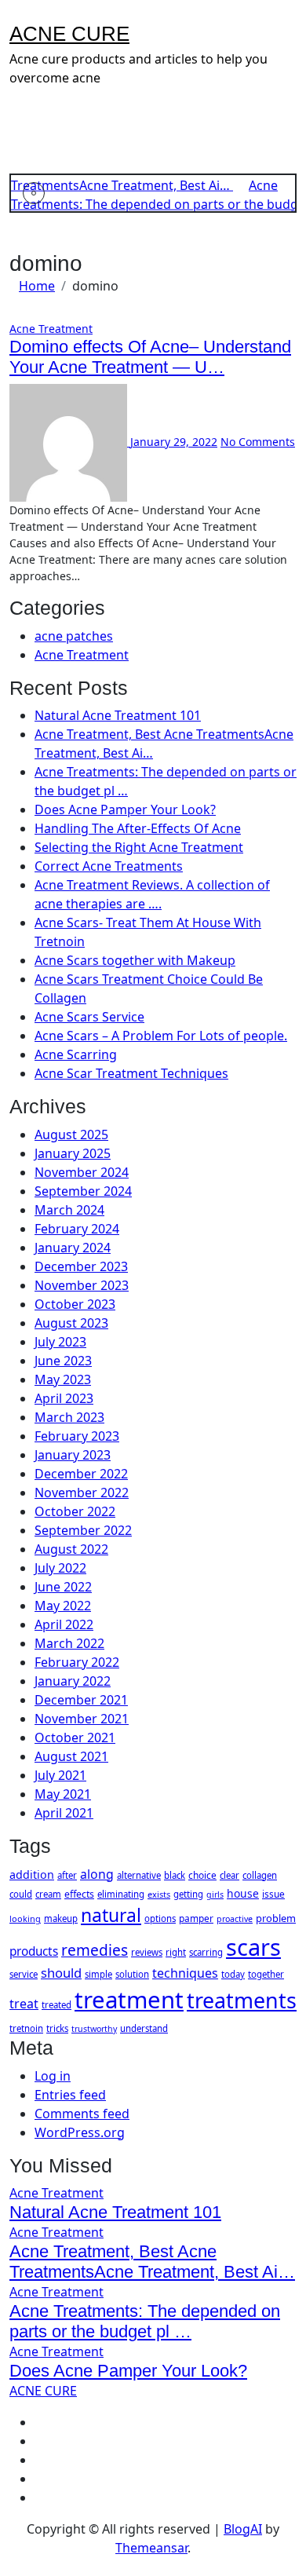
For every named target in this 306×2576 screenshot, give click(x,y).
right (176, 1952)
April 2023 (64, 1398)
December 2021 (81, 1700)
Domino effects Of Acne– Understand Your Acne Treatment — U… (150, 357)
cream (48, 1894)
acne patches (74, 636)
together (266, 1974)
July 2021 (60, 1775)
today (233, 1974)
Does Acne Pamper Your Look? (125, 809)
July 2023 (60, 1342)
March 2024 (69, 1210)
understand (144, 2028)
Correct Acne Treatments (109, 866)
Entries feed (70, 2095)
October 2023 (75, 1304)
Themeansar (151, 2548)
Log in (53, 2076)
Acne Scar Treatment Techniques (131, 1073)
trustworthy (94, 2029)
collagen (260, 1875)
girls (215, 1895)
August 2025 (71, 1135)
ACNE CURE (69, 34)
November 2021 (82, 1719)
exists (159, 1894)
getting (188, 1894)
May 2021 (63, 1794)
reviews (147, 1952)
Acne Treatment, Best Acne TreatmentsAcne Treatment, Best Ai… (152, 2262)
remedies (95, 1950)
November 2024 (82, 1172)
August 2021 (71, 1756)
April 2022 (64, 1624)
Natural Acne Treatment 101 (118, 715)
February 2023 (77, 1436)
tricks (57, 2028)
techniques (185, 1973)
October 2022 (75, 1511)
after (67, 1875)
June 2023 (63, 1361)
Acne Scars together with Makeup (135, 960)
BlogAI (243, 2529)
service (24, 1974)
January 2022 (73, 1681)
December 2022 (81, 1474)
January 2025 (73, 1153)
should (61, 1973)
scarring (206, 1952)
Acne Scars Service (89, 1017)
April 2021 (64, 1813)
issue (273, 1894)
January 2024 (73, 1248)
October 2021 (75, 1737)
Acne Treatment (51, 329)
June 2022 (63, 1587)
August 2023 (71, 1323)
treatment (129, 2000)
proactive (235, 1919)
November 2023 (82, 1285)
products (34, 1951)
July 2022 (60, 1568)
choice (202, 1875)
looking (25, 1918)
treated (56, 2005)
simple (98, 1974)
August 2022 (71, 1549)
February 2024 (77, 1229)
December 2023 (81, 1266)
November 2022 (82, 1493)
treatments (242, 2000)
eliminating (121, 1894)
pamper (196, 1918)
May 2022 (63, 1606)
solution (132, 1974)
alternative (139, 1875)
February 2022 (77, 1662)
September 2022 (83, 1530)
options (160, 1918)
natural (111, 1915)
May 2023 (63, 1379)
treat (24, 2004)
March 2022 (69, 1643)
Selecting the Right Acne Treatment (139, 847)
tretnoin (26, 2028)
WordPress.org (80, 2132)
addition (32, 1874)
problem (276, 1918)
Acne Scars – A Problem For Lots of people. (161, 1036)
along (97, 1874)
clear (229, 1875)
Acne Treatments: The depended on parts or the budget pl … (145, 2321)
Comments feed (82, 2114)
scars (253, 1947)
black (175, 1875)
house (243, 1893)
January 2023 (73, 1455)
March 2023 (69, 1417)
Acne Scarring (76, 1054)
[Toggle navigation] (20, 14)
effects (79, 1894)
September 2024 (83, 1191)
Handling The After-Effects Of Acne (138, 828)
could (21, 1894)
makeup (61, 1918)
